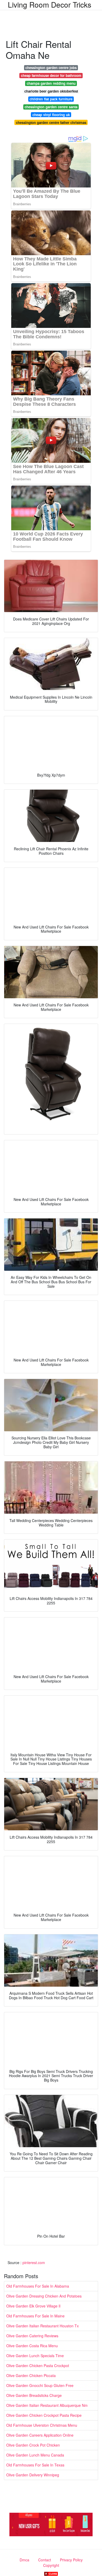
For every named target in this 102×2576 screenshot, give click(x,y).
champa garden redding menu (51, 83)
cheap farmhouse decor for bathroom (51, 75)
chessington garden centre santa (51, 107)
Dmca (24, 2560)
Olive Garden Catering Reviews (32, 2336)
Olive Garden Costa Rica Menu (32, 2346)
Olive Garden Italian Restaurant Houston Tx (42, 2326)
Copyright (51, 2565)
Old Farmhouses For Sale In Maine (35, 2316)
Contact (45, 2560)
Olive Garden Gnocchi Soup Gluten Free (40, 2385)
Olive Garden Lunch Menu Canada (35, 2455)
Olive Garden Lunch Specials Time (35, 2356)
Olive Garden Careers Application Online (40, 2435)
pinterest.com (34, 2262)
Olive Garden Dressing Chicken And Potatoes (44, 2296)
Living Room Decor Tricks (50, 4)
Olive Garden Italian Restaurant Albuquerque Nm (47, 2405)
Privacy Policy (71, 2560)
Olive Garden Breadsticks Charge (34, 2395)
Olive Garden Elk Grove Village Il (33, 2306)
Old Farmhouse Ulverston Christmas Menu (42, 2425)
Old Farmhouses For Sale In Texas (35, 2465)
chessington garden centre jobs (51, 68)
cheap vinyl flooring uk (51, 115)
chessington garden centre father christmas (51, 122)
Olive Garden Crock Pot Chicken (33, 2445)
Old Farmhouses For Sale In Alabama (38, 2286)
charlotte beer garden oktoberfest (51, 91)
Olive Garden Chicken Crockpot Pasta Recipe (44, 2415)
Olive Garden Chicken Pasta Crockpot (38, 2366)
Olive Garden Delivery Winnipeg (33, 2475)
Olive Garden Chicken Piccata (31, 2375)
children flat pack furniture (51, 99)
